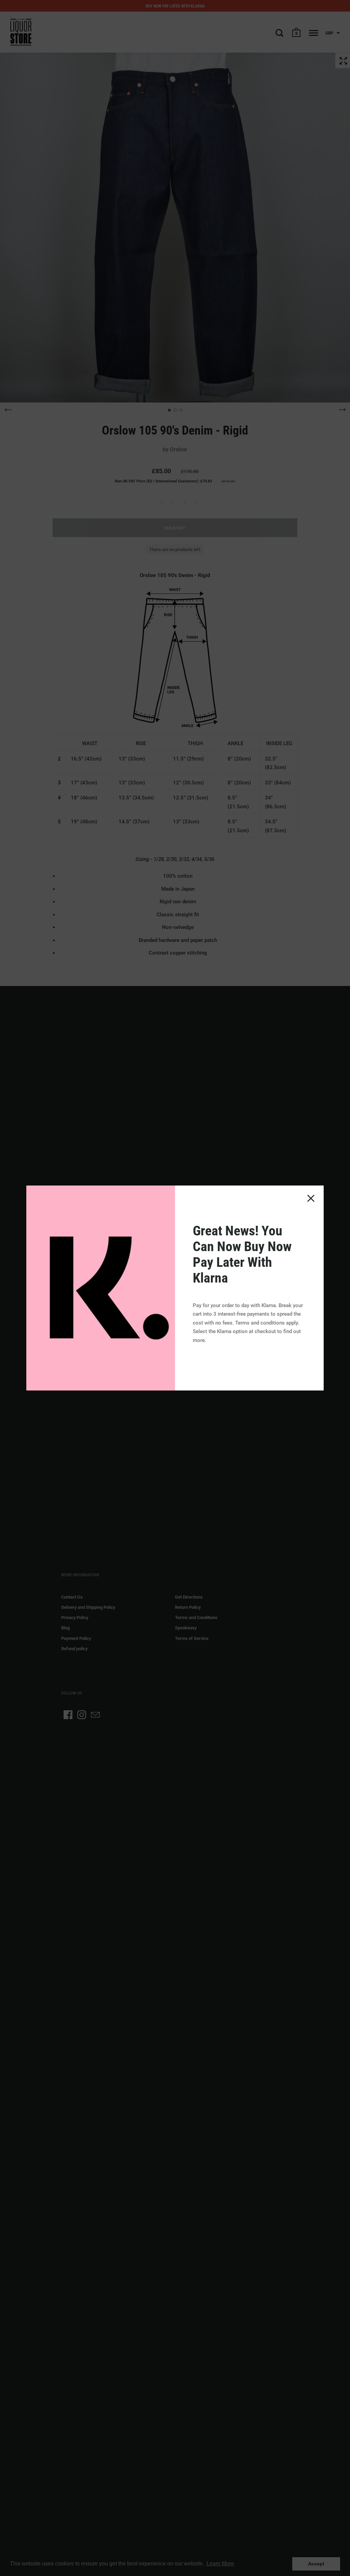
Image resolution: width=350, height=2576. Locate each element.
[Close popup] (311, 1198)
